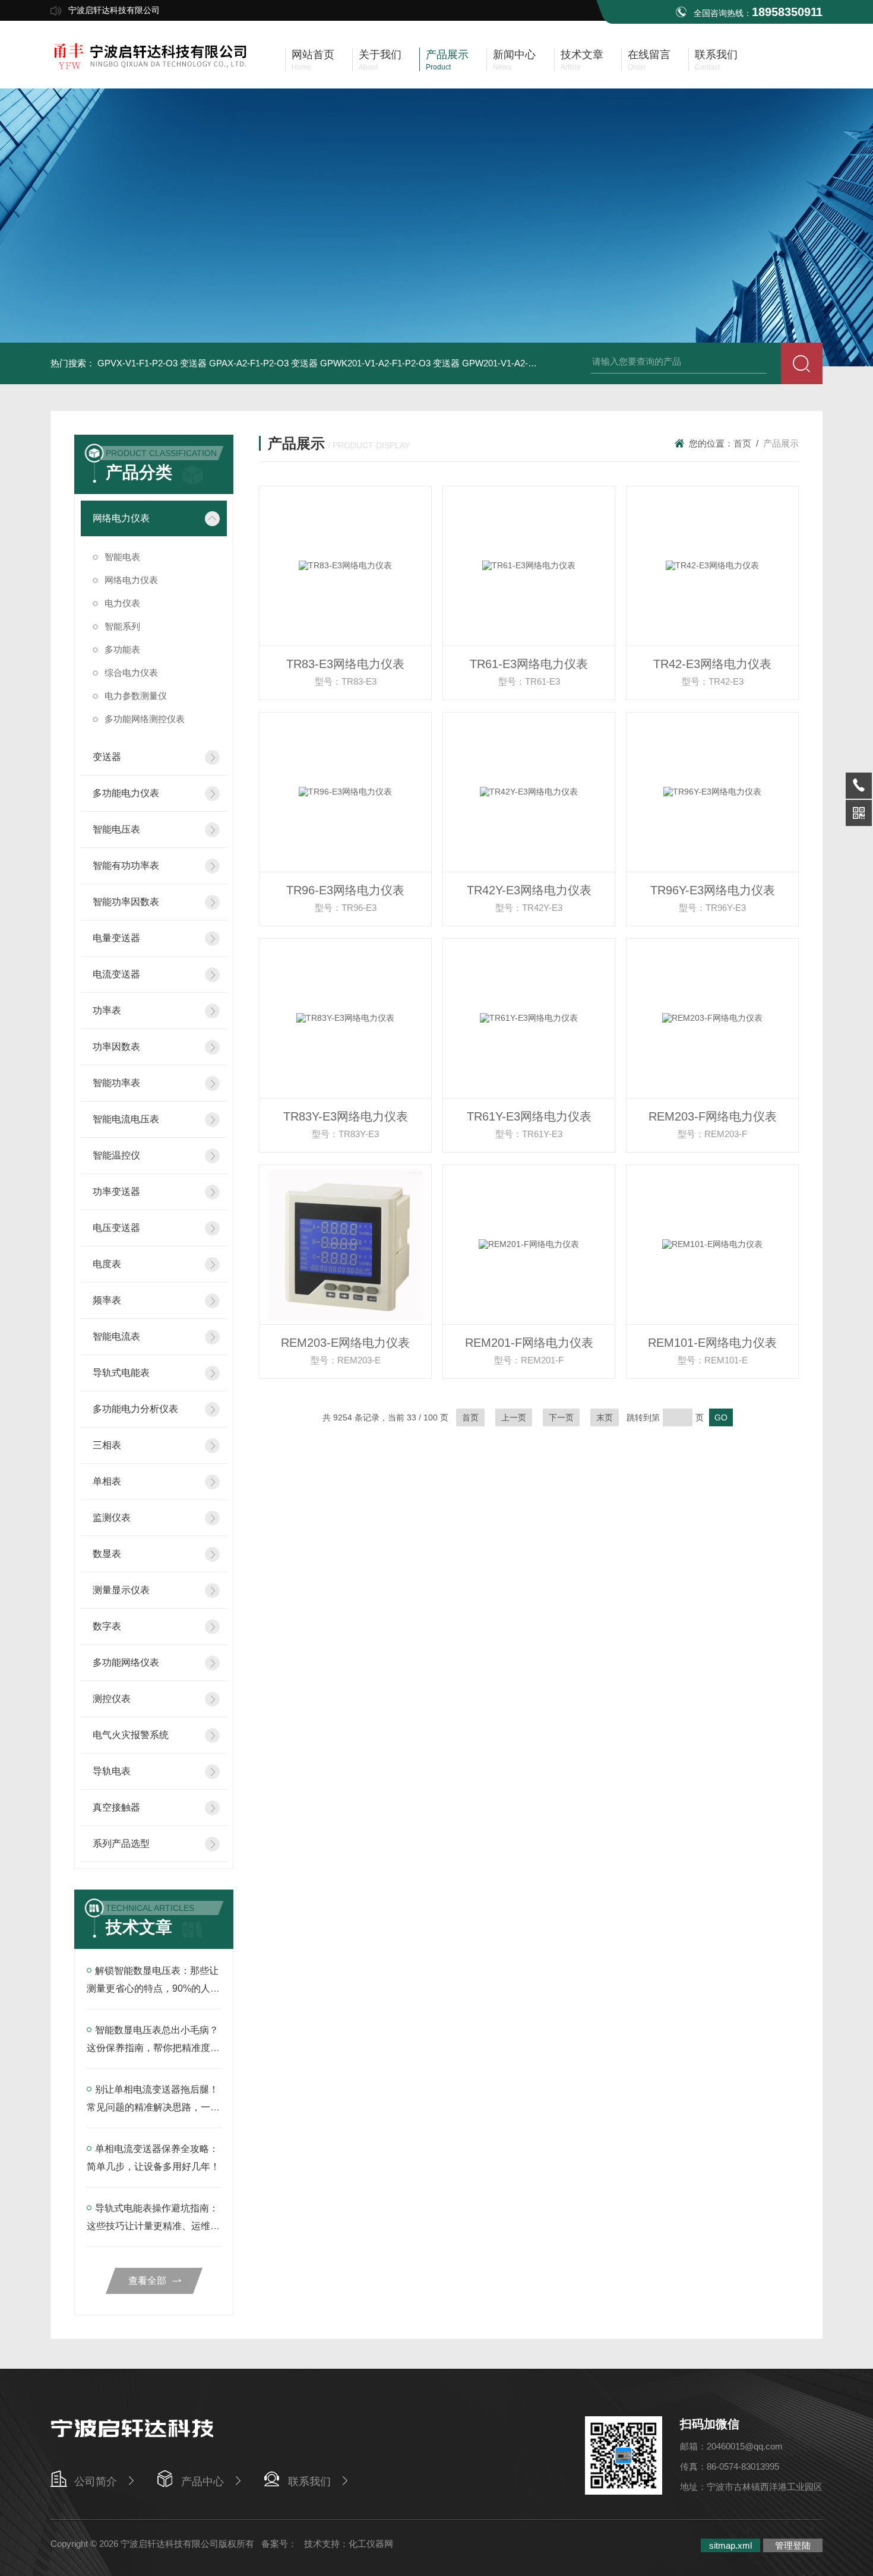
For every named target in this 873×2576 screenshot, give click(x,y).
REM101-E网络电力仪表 (712, 1343)
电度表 (107, 1264)
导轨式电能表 (121, 1373)
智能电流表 (116, 1336)
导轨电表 (112, 1771)
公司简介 (96, 2482)
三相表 (107, 1445)
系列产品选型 (121, 1844)
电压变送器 (116, 1228)
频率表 (107, 1300)
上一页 (514, 1417)
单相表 (107, 1481)
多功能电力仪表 (126, 793)
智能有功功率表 (126, 865)
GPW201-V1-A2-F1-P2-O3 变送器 (529, 363)
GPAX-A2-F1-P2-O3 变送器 (263, 363)
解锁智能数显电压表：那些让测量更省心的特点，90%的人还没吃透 (153, 1988)
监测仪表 (112, 1518)
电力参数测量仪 (136, 696)
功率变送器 (116, 1192)
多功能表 (122, 649)
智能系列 (122, 626)
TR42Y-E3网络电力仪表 (529, 890)
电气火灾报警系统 (131, 1735)
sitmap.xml (730, 2545)
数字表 (107, 1626)
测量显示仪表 (121, 1590)
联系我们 (309, 2482)
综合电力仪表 (131, 673)
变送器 (107, 757)
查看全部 (147, 2281)
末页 (605, 1417)
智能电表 (122, 557)
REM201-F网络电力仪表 (529, 1343)
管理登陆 (793, 2545)
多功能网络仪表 (126, 1662)
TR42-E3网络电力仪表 (712, 664)
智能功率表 (116, 1083)
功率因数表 (116, 1047)
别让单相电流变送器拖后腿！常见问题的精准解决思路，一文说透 (153, 2107)
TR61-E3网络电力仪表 (529, 664)
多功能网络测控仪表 (145, 719)
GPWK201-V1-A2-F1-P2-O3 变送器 (390, 363)
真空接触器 (116, 1807)
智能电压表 (116, 829)
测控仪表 (112, 1699)
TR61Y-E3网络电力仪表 (529, 1116)
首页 (742, 443)
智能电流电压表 (126, 1119)
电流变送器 (116, 974)
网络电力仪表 (121, 518)
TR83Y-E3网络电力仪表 (346, 1116)
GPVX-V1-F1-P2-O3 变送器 (152, 363)
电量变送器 (116, 938)
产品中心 (203, 2482)
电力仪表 (122, 603)
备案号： (279, 2544)
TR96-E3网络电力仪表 (345, 890)
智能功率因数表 (126, 902)
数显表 (107, 1554)
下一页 (561, 1417)
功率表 (107, 1010)
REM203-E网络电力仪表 (345, 1343)
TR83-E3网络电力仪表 (345, 664)
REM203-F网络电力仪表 (713, 1116)
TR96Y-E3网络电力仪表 (713, 890)
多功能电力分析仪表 (135, 1409)
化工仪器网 (371, 2544)
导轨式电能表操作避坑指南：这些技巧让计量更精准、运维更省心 (153, 2226)
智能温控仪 (116, 1155)
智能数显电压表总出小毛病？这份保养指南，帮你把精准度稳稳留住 (153, 2048)
